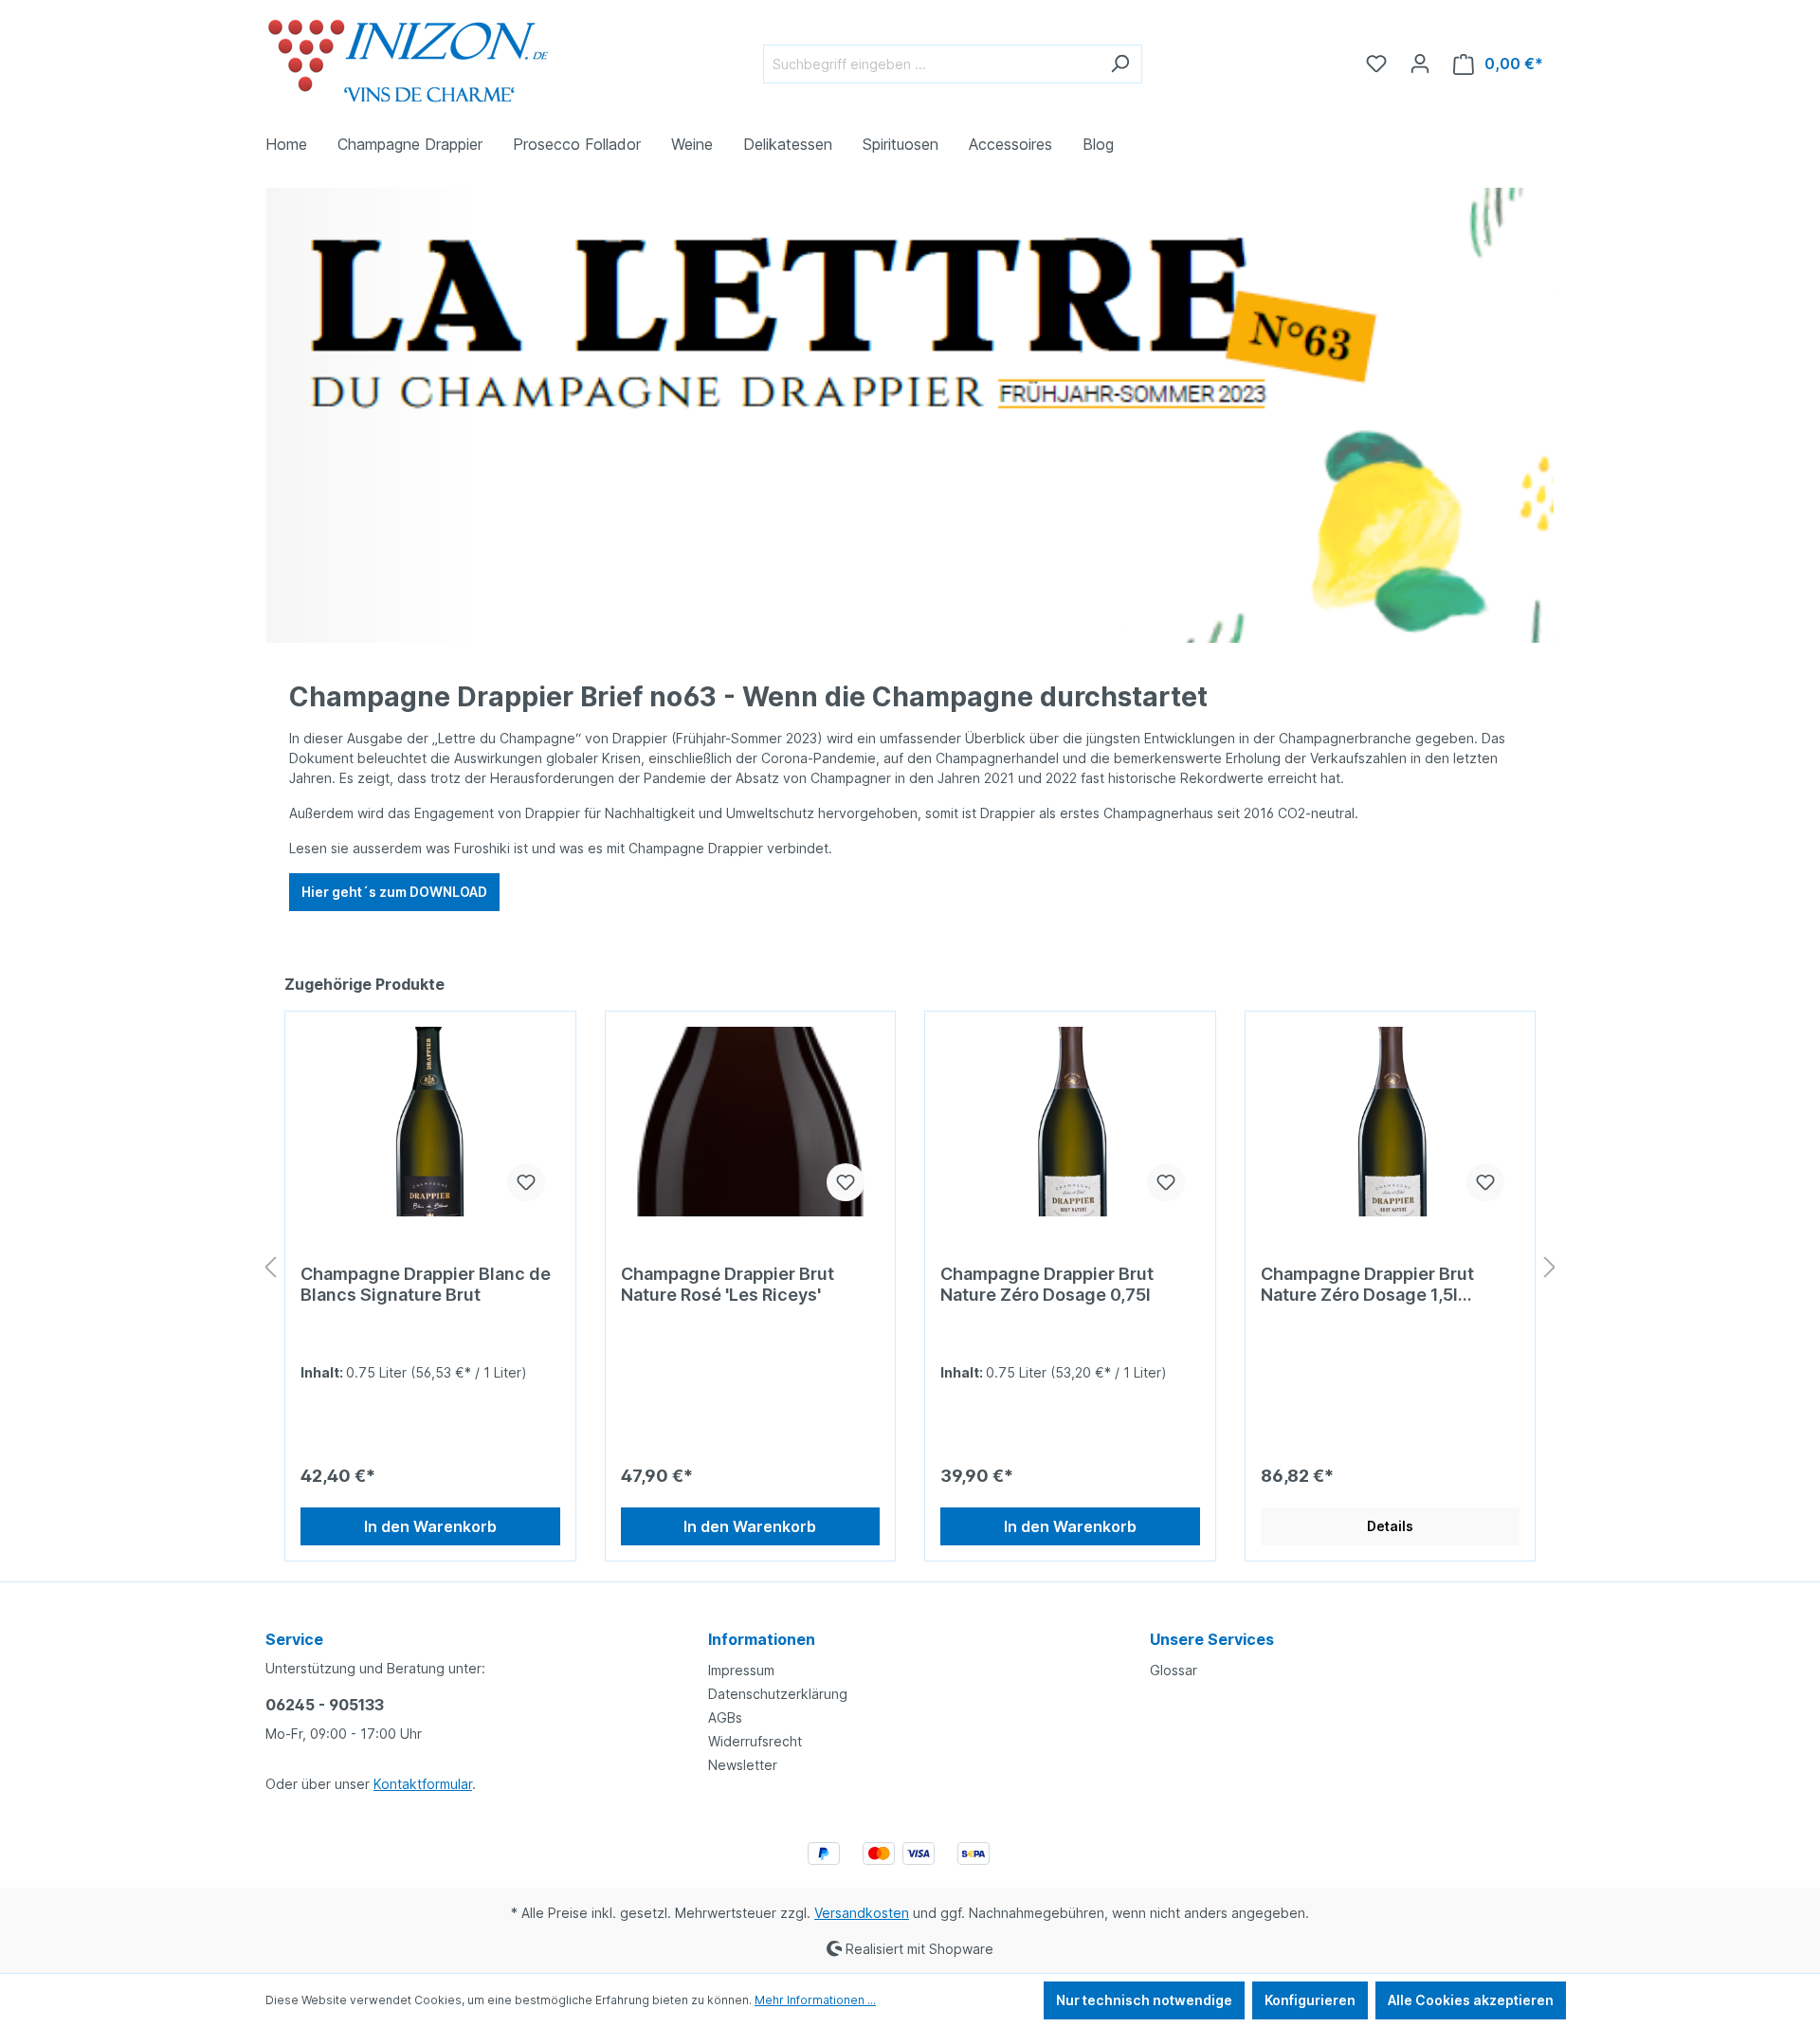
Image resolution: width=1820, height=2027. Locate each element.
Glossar (1174, 1670)
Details (1390, 1526)
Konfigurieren (1310, 2000)
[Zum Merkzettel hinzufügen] (526, 1182)
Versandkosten (862, 1913)
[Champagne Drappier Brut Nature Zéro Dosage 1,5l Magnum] (1391, 1122)
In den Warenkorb (430, 1526)
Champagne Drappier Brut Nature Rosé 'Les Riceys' (728, 1284)
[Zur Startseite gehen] (408, 60)
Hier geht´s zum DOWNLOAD (394, 892)
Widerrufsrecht (755, 1741)
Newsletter (743, 1765)
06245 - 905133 (325, 1705)
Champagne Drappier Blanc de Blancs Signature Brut (426, 1284)
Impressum (741, 1670)
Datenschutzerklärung (778, 1694)
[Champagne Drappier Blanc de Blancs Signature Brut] (430, 1122)
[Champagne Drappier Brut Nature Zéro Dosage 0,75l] (1070, 1122)
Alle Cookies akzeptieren (1471, 2000)
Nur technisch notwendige (1144, 2000)
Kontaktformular (423, 1784)
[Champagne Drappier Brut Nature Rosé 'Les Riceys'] (751, 1122)
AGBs (725, 1717)
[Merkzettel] (1376, 64)
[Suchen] (1120, 64)
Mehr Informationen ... (815, 2000)
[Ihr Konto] (1420, 64)
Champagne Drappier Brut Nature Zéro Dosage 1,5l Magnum (1367, 1285)
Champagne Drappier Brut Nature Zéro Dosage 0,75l (1047, 1284)
